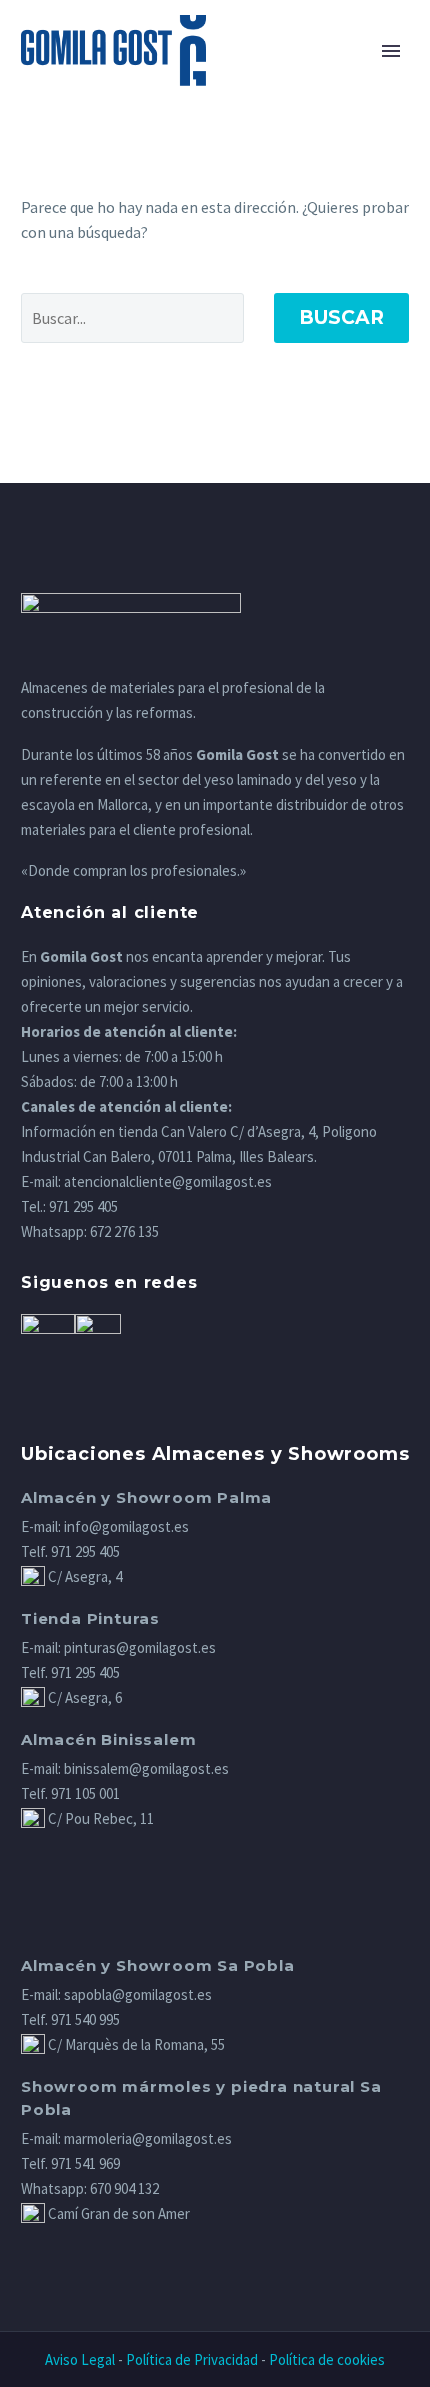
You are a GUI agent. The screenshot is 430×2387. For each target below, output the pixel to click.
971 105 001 (85, 1793)
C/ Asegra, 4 (83, 1576)
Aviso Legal (80, 2359)
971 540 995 (85, 2019)
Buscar (341, 317)
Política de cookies (327, 2359)
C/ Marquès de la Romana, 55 (135, 2044)
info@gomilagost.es (126, 1526)
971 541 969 (85, 2163)
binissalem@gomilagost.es (146, 1768)
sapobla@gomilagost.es (138, 1994)
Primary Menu (391, 51)
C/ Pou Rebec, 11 (99, 1818)
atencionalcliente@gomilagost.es (168, 1181)
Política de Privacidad (192, 2359)
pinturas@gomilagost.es (140, 1647)
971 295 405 (83, 1206)
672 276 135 (124, 1231)
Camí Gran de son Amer (117, 2213)
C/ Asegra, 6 (83, 1697)
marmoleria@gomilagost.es (148, 2138)
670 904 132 (124, 2188)
